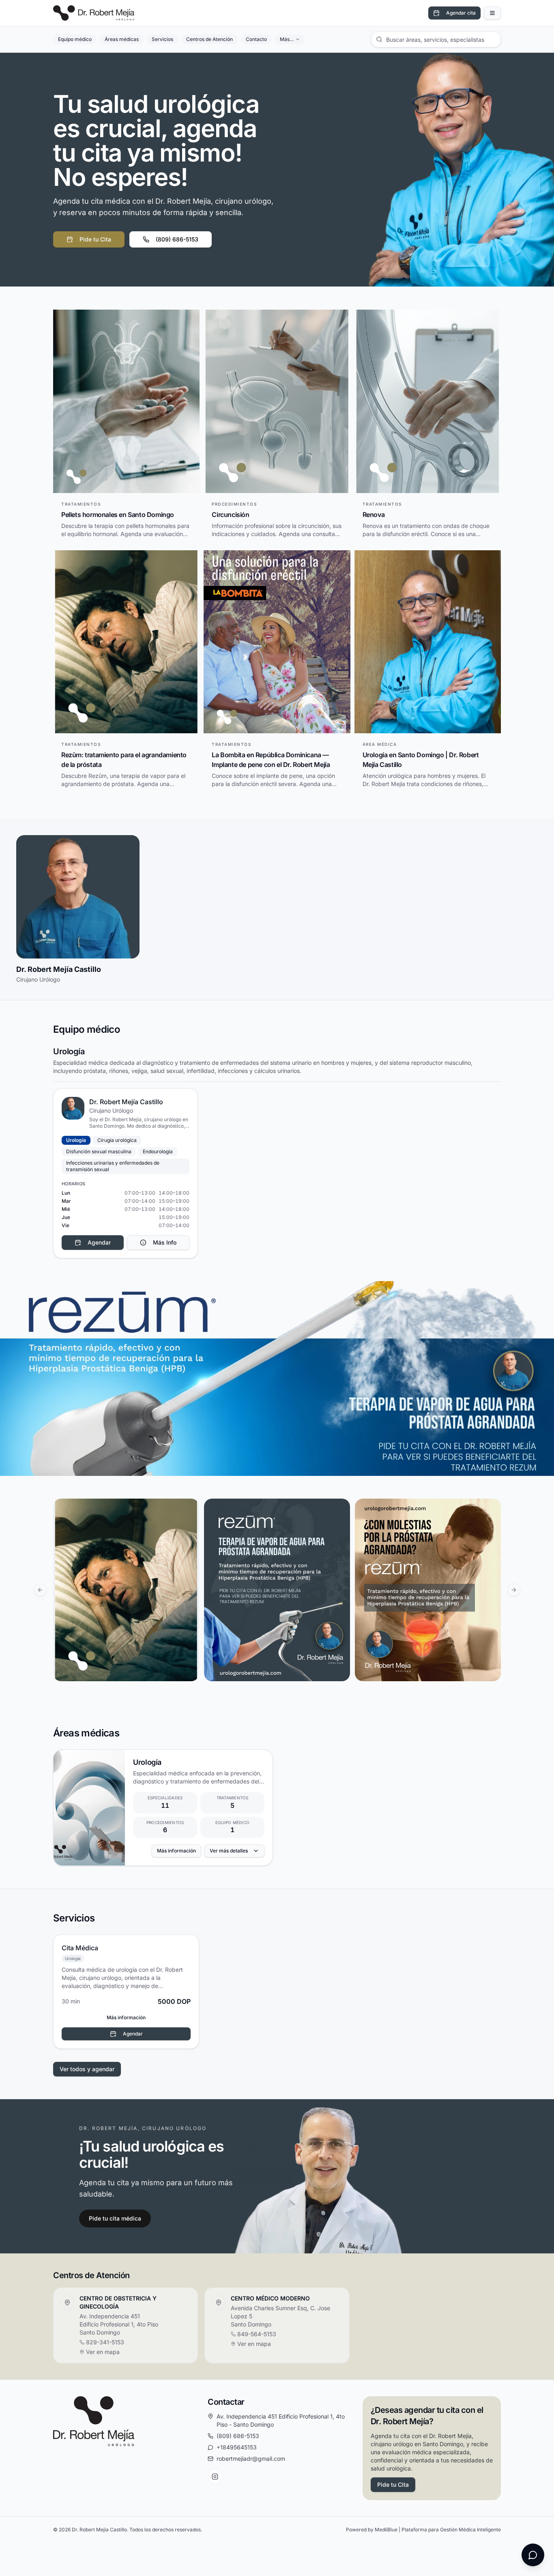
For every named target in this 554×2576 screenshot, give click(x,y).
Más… (287, 39)
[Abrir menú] (492, 13)
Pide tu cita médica (115, 2218)
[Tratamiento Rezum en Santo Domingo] (277, 1590)
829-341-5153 (105, 2342)
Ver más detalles (229, 1851)
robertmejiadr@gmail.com (251, 2459)
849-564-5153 (257, 2334)
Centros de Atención (209, 39)
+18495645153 (237, 2447)
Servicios (162, 39)
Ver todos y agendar (87, 2069)
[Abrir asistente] (533, 2555)
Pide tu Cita (95, 239)
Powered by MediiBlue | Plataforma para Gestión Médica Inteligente (423, 2530)
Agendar (133, 2034)
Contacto (256, 39)
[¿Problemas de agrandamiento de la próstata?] (428, 1590)
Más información (176, 1851)
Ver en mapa (103, 2352)
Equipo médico (75, 39)
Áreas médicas (122, 39)
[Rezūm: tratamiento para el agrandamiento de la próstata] (126, 1590)
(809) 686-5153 (177, 239)
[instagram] (215, 2477)
